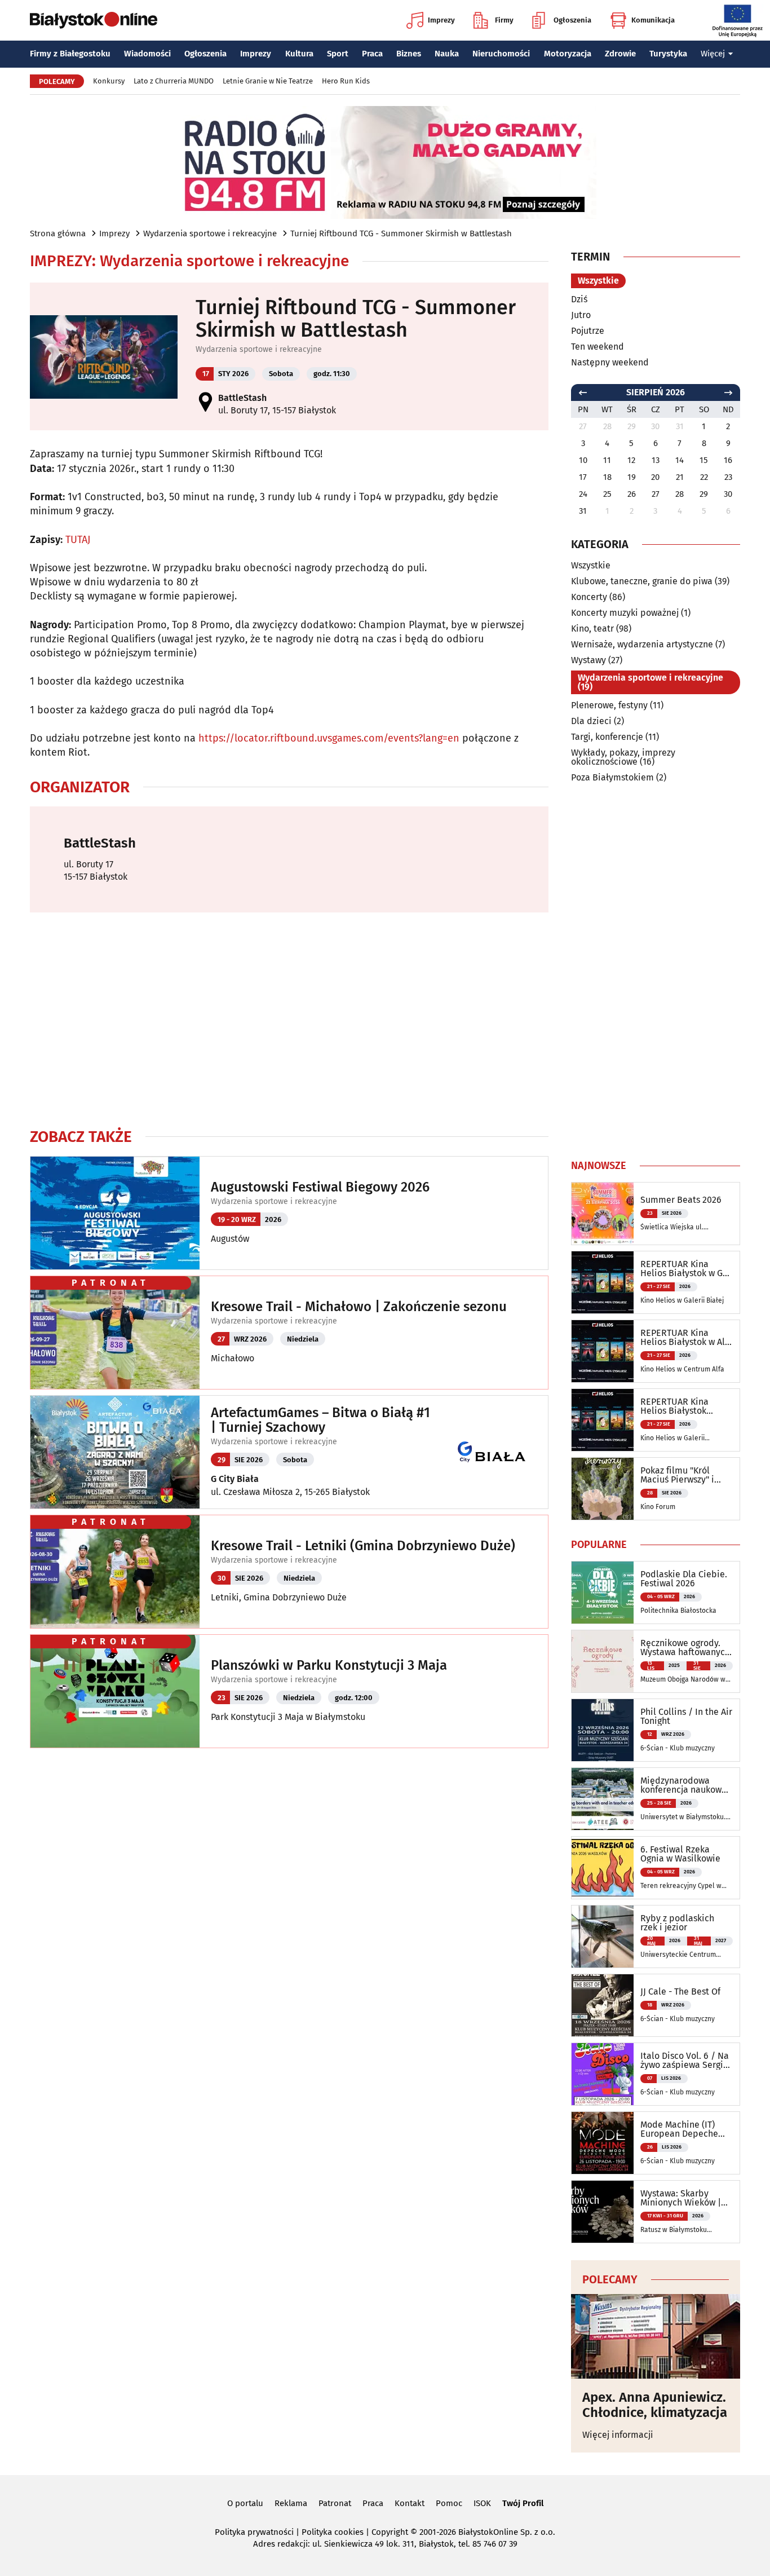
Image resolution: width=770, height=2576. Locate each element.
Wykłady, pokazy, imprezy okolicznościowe (623, 757)
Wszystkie (598, 281)
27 (656, 494)
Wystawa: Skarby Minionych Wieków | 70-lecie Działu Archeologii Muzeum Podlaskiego (682, 2198)
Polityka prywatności (254, 2532)
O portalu (245, 2503)
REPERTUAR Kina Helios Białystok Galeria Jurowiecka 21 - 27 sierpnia (684, 1406)
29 (704, 494)
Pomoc (449, 2503)
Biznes (409, 54)
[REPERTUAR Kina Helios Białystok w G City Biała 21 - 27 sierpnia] (603, 1282)
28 (680, 494)
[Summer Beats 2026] (603, 1214)
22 (704, 477)
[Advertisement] (289, 1020)
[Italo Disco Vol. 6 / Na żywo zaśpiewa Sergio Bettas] (603, 2074)
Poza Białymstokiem (612, 777)
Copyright (390, 2532)
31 (583, 511)
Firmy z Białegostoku (70, 54)
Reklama (291, 2503)
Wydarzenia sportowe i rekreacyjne (210, 233)
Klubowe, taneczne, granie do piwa (642, 581)
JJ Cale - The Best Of (680, 1992)
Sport (338, 54)
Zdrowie (620, 54)
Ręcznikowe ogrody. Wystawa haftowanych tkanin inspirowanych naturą (685, 1648)
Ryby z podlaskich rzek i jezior (677, 1923)
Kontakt (410, 2503)
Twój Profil (523, 2503)
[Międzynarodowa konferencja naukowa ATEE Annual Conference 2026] (603, 1799)
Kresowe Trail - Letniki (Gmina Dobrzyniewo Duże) (363, 1546)
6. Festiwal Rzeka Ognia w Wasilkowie (680, 1854)
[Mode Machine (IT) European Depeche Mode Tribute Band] (603, 2143)
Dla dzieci (591, 721)
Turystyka (668, 54)
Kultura (299, 54)
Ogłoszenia (572, 20)
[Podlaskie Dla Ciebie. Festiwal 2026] (603, 1593)
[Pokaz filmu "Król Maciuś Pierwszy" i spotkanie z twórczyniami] (603, 1489)
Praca (372, 54)
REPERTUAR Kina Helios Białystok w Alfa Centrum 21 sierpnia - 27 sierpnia (687, 1338)
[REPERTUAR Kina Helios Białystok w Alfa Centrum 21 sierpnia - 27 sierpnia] (603, 1351)
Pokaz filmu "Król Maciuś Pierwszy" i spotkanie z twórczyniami (677, 1475)
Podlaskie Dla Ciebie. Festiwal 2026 (684, 1579)
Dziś (579, 299)
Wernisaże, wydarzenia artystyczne (642, 644)
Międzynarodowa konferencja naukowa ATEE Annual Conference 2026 (683, 1785)
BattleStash (242, 398)
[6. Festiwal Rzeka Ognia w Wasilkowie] (603, 1868)
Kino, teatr (592, 628)
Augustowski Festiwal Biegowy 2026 (320, 1187)
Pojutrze (588, 331)
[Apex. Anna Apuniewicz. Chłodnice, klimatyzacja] (656, 2336)
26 (632, 494)
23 (728, 477)
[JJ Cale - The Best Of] (603, 2005)
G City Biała (235, 1479)
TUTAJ (78, 540)
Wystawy (588, 660)
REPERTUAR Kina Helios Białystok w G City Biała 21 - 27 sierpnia (682, 1269)
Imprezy (441, 20)
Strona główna (58, 233)
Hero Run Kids (346, 81)
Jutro (581, 315)
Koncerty (589, 597)
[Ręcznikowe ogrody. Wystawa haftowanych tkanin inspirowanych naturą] (603, 1661)
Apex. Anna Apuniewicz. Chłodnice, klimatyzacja (655, 2405)
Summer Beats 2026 (681, 1200)
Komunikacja (653, 20)
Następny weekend (610, 362)
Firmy (504, 20)
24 (583, 494)
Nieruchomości (501, 54)
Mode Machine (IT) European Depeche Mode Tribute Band (680, 2129)
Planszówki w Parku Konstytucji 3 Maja (329, 1665)
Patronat (335, 2503)
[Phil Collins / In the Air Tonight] (603, 1730)
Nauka (447, 54)
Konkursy (109, 81)
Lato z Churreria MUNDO (174, 81)
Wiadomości (147, 54)
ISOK (482, 2503)
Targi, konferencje (607, 737)
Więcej (713, 54)
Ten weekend (598, 347)
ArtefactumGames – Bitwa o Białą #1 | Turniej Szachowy (320, 1420)
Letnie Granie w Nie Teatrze (268, 81)
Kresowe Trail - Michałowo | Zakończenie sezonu (359, 1307)
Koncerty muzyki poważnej (625, 613)
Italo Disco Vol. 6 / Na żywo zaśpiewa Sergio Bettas (685, 2061)
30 (728, 494)
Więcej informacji (618, 2435)
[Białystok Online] (94, 20)
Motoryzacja (568, 54)
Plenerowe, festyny (609, 705)
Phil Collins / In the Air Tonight (686, 1717)
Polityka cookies (333, 2532)
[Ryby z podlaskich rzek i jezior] (603, 1937)
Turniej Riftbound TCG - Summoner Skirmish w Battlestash (401, 233)
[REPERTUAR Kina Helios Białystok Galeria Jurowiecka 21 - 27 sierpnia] (603, 1420)
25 (607, 494)
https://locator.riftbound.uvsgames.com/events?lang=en (329, 738)
